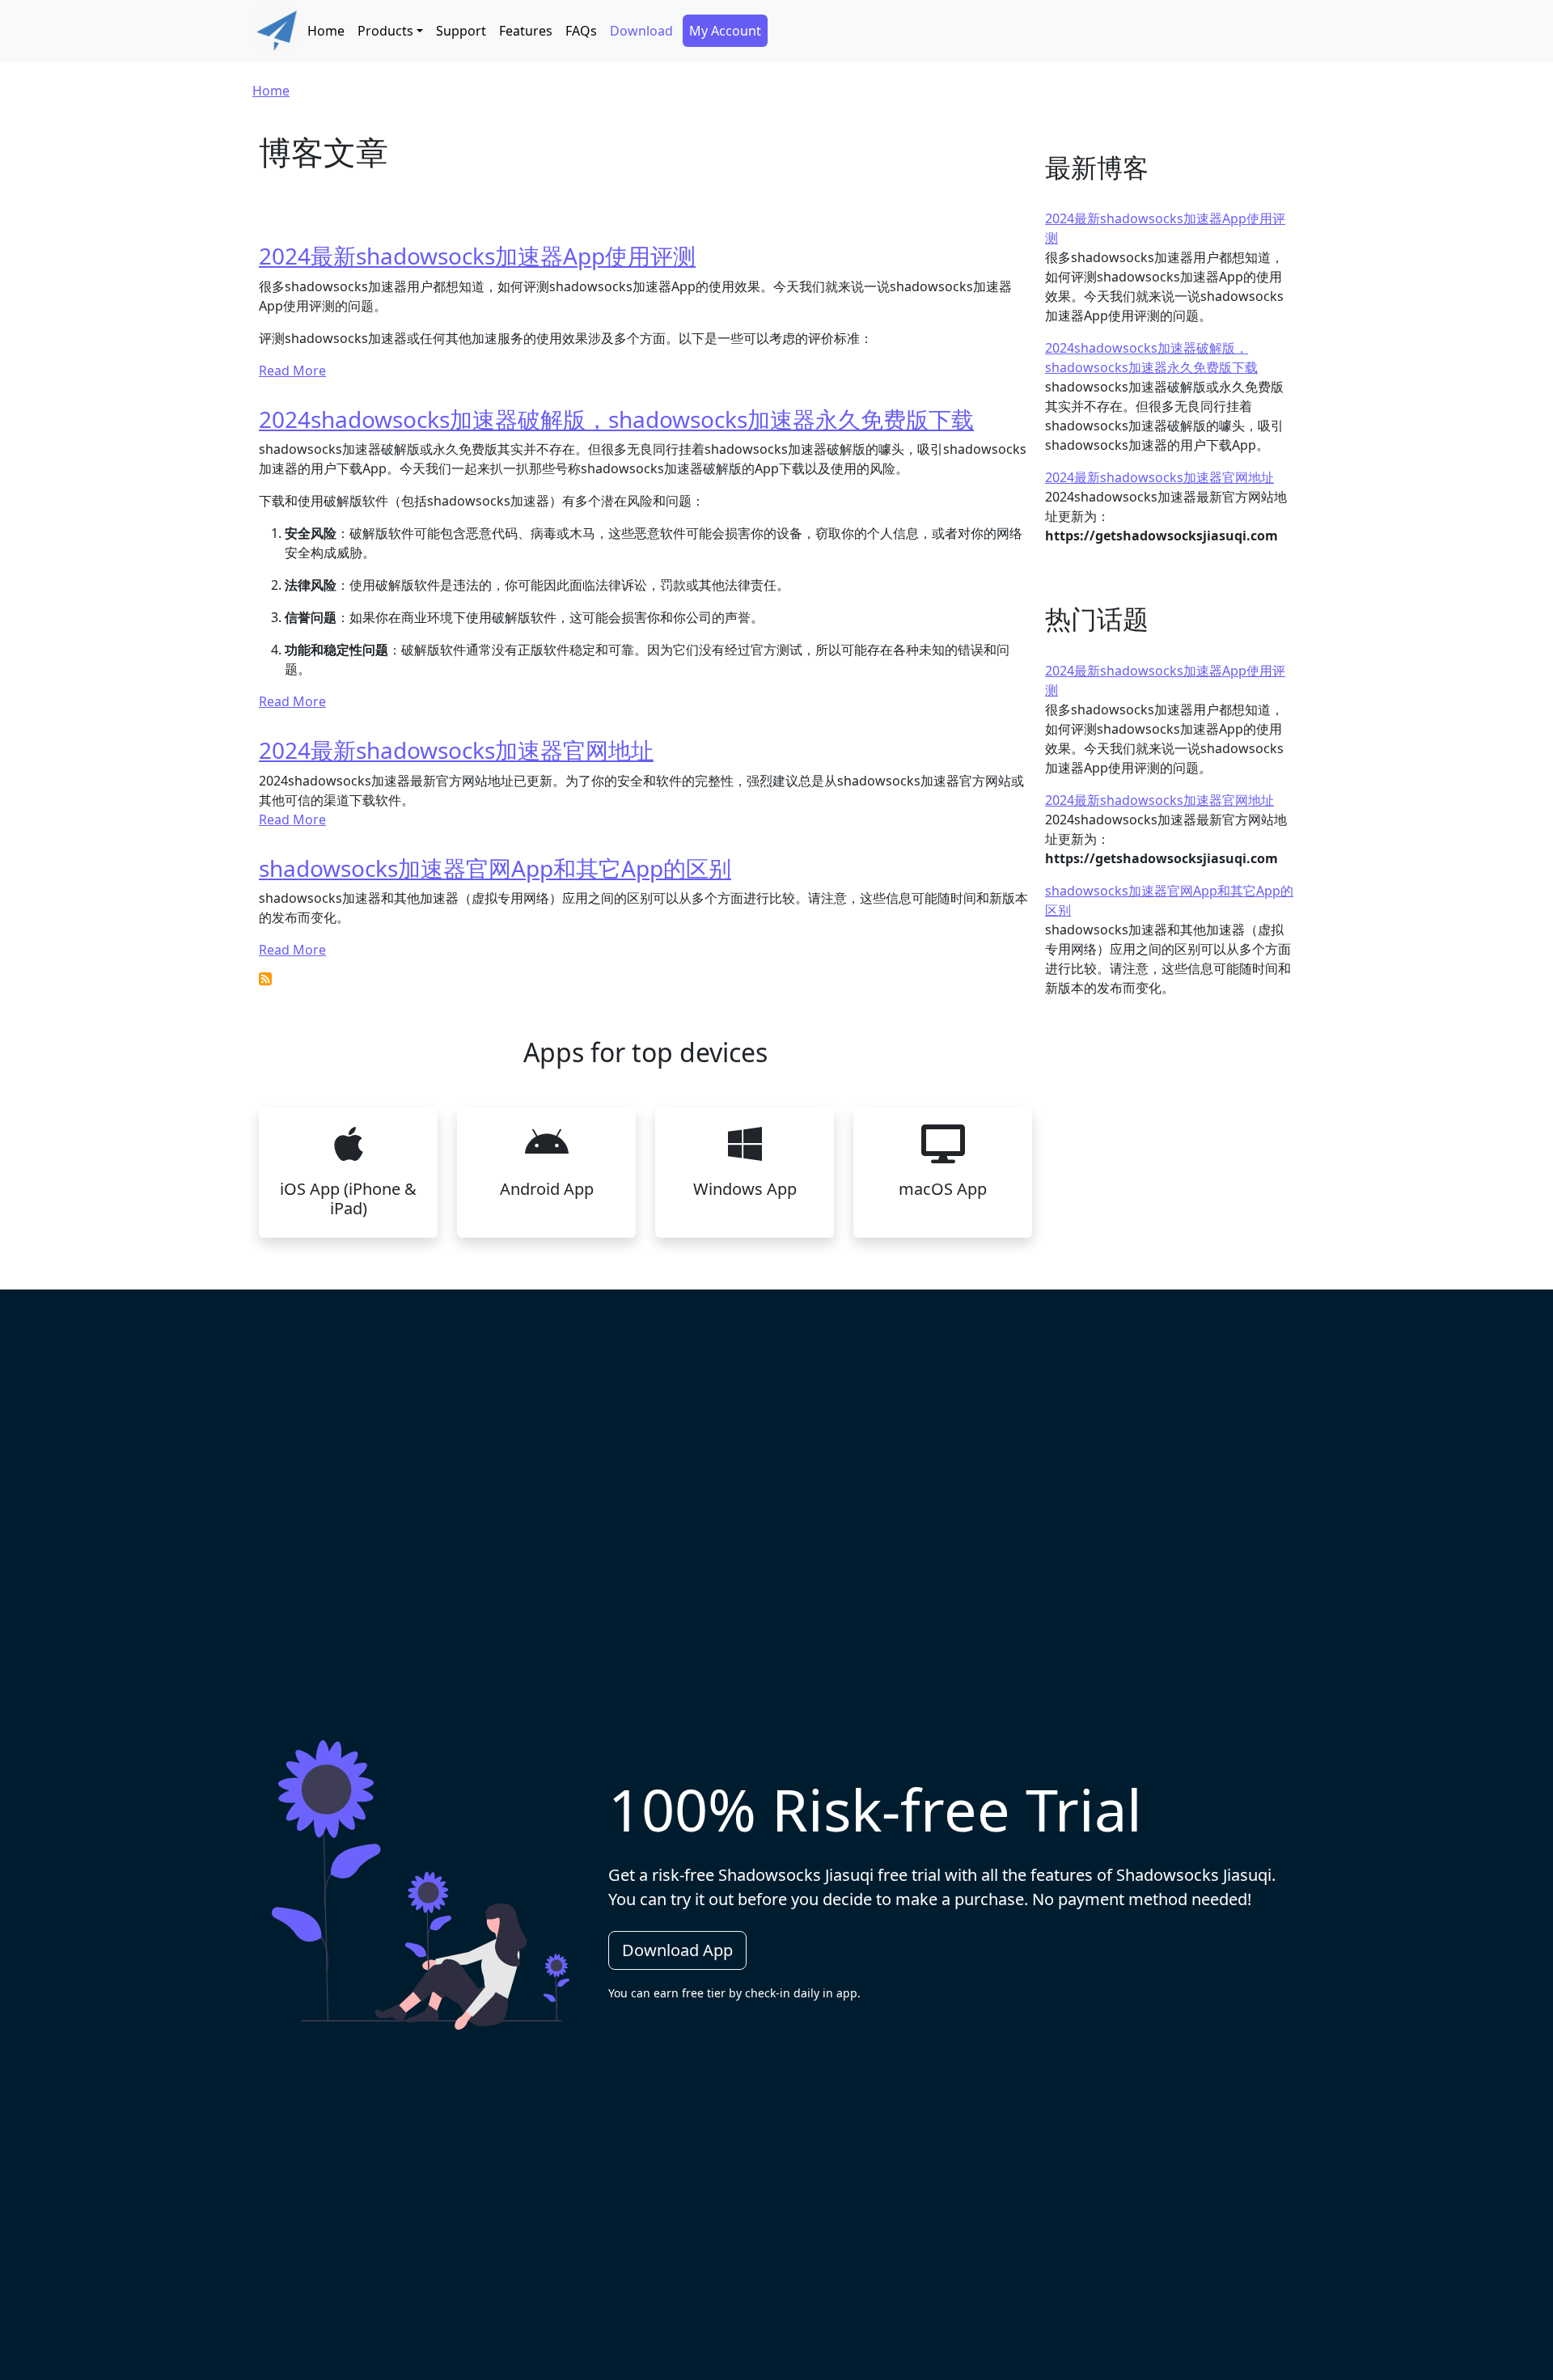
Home (326, 31)
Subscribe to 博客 (265, 979)
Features (526, 31)
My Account (725, 31)
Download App (677, 1950)
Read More (292, 371)
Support (461, 31)
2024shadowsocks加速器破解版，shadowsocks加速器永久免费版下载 (616, 419)
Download (641, 31)
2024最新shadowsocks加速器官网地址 (456, 750)
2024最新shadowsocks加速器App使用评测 (477, 256)
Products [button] (385, 31)
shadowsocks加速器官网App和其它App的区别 (495, 868)
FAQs (581, 31)
